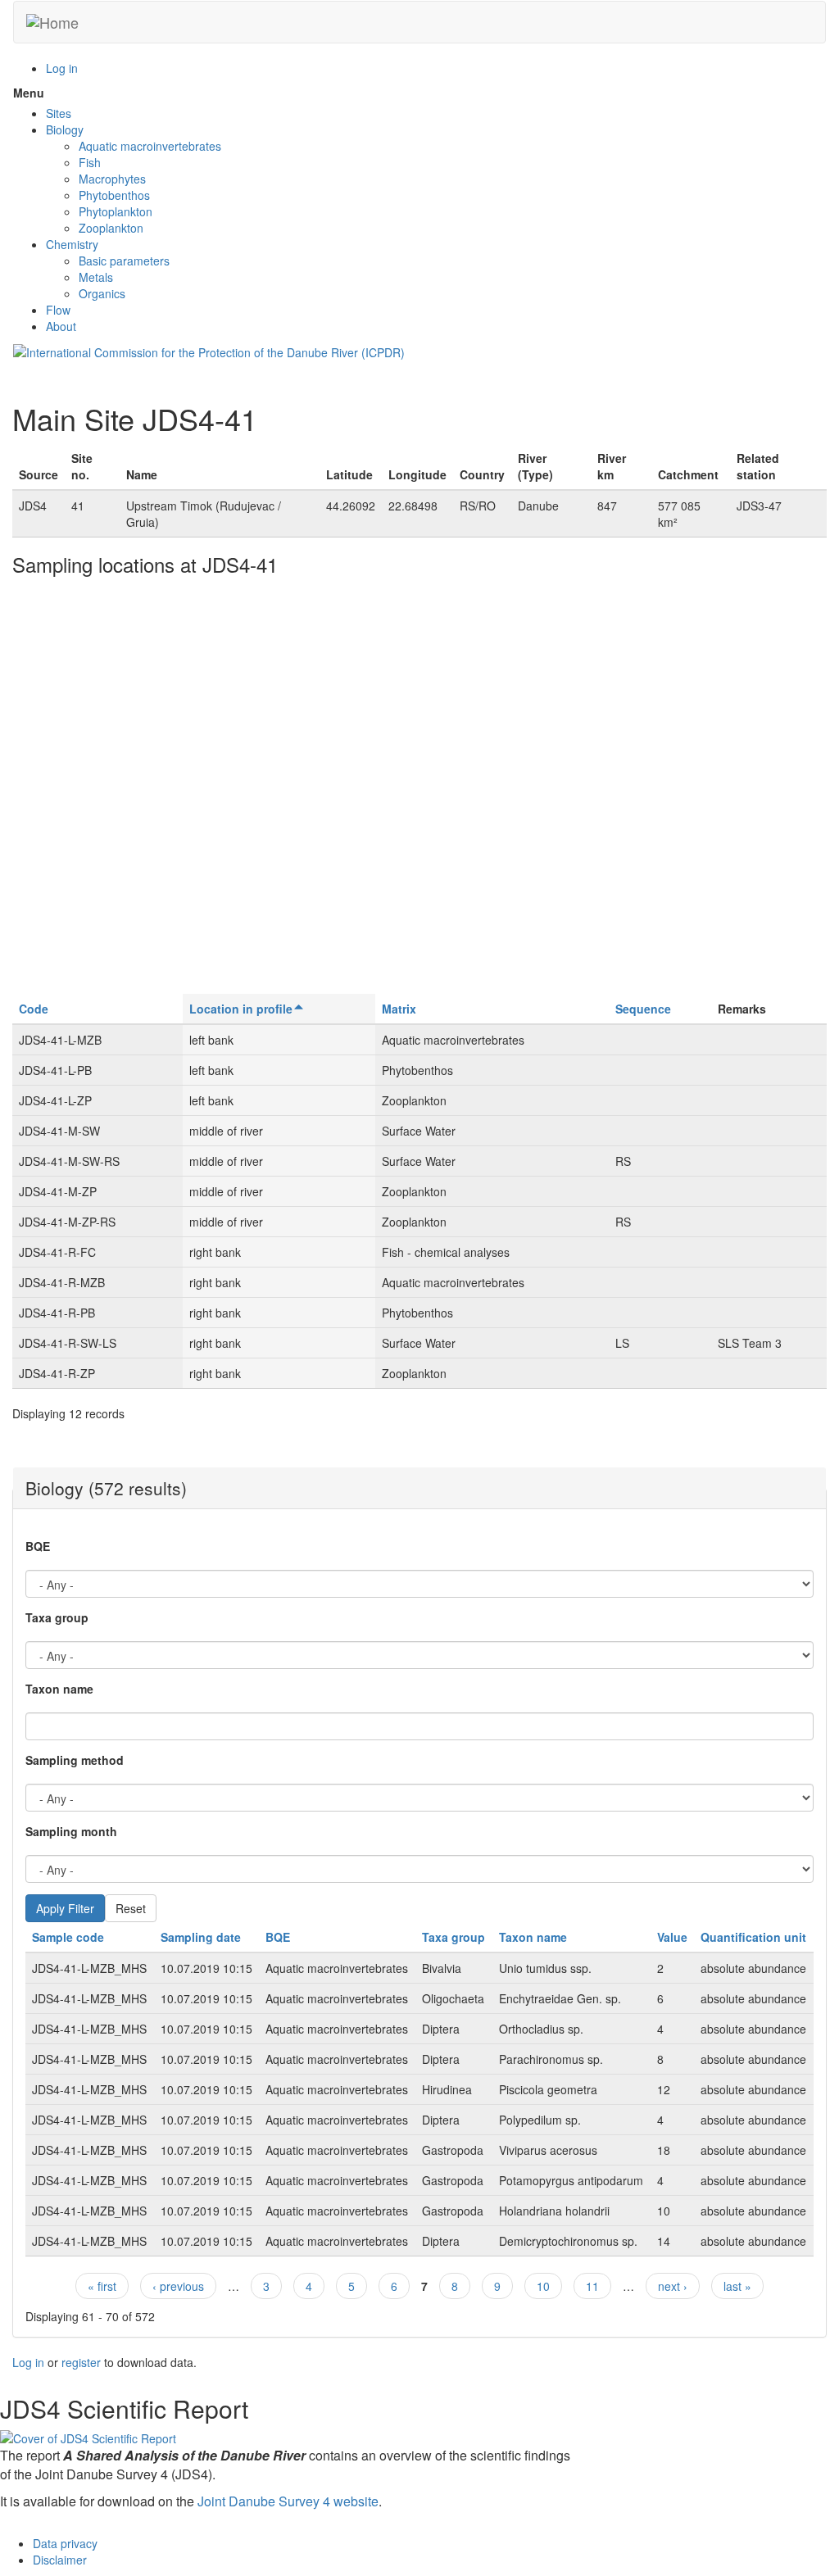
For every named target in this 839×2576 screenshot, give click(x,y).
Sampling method (75, 1760)
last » (737, 2286)
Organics (102, 293)
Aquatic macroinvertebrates (150, 146)
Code (34, 1009)
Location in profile (241, 1009)
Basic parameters (124, 261)
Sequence (643, 1009)
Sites (59, 113)
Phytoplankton (116, 211)
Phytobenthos (114, 195)
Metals (96, 277)
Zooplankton (111, 228)
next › (673, 2286)
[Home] (52, 22)
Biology (65, 129)
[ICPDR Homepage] (209, 351)
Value (672, 1937)
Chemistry (72, 244)
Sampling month (71, 1831)
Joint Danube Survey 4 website (288, 2501)
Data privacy (65, 2543)
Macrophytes (112, 179)
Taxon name (59, 1689)
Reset (131, 1908)
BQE (38, 1546)
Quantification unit (753, 1937)
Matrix (399, 1009)
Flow (58, 310)
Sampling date (201, 1937)
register (81, 2362)
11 (592, 2286)
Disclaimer (60, 2560)
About (61, 326)
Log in (62, 68)
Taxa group (57, 1617)
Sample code (68, 1937)
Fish (90, 162)
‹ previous (178, 2286)
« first (102, 2286)
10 (543, 2286)
